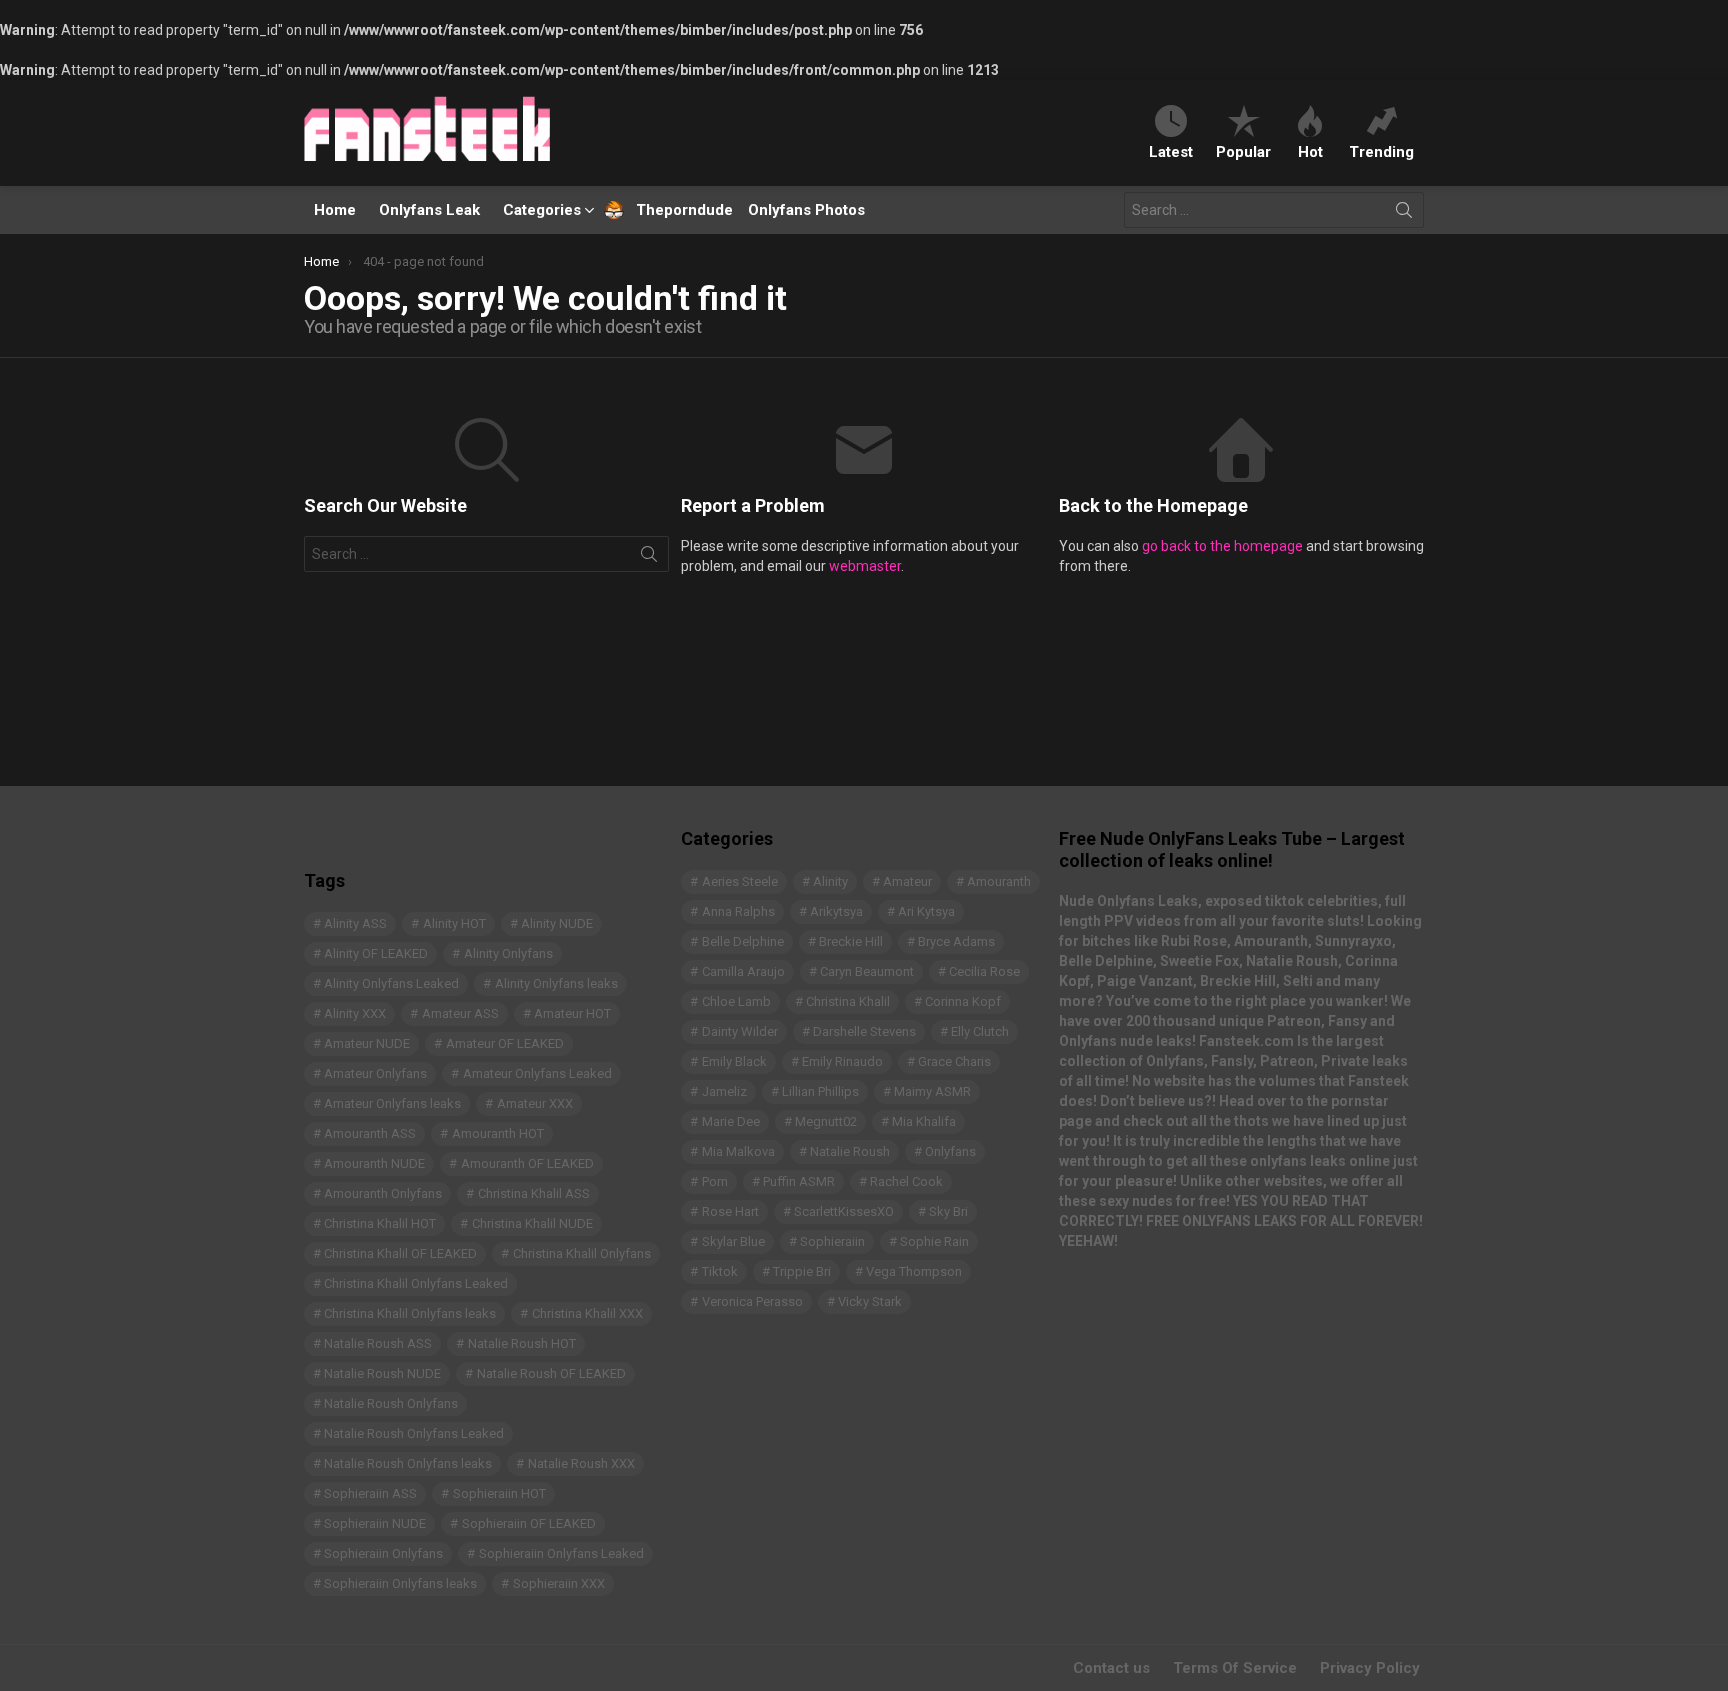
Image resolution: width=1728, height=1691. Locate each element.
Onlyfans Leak (429, 210)
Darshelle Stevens (864, 1031)
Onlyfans (950, 1151)
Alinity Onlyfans (508, 953)
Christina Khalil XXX (587, 1313)
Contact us (1111, 1668)
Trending (1381, 151)
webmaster (865, 566)
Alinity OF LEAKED (376, 953)
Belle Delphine (743, 941)
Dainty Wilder (740, 1031)
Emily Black (734, 1061)
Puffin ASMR (799, 1181)
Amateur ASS (460, 1013)
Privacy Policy (1370, 1668)
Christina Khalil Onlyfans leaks (410, 1313)
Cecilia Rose (984, 971)
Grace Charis (954, 1061)
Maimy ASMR (932, 1091)
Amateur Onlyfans (375, 1073)
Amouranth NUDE (374, 1163)
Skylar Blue (733, 1241)
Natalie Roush (850, 1151)
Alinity (830, 881)
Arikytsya (836, 911)
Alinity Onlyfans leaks (556, 983)
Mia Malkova (738, 1151)
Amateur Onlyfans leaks (392, 1103)
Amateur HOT (572, 1013)
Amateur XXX (535, 1103)
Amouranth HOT (498, 1133)
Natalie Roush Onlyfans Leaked (414, 1433)
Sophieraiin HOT (499, 1493)
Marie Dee (731, 1121)
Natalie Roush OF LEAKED (551, 1373)
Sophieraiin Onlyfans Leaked (561, 1553)
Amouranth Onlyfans (383, 1193)
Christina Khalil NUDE (532, 1223)
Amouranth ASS (370, 1133)
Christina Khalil (848, 1001)
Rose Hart (730, 1211)
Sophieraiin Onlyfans (383, 1553)
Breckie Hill (851, 941)
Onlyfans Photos (806, 210)
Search (1404, 214)
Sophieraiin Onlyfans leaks (400, 1583)
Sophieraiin (832, 1241)
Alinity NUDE (557, 923)
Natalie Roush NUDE (382, 1373)
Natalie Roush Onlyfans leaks (408, 1463)
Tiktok (720, 1271)
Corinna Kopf (963, 1001)
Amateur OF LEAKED (505, 1043)
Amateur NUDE (367, 1043)
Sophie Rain (934, 1241)
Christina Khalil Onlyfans (582, 1253)
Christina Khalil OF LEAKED (400, 1253)
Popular (1243, 151)
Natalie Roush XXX (581, 1463)
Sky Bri (948, 1211)
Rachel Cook (906, 1181)
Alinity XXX (355, 1013)
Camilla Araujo (743, 971)
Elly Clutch (980, 1031)
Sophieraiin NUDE (375, 1523)
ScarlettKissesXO (844, 1211)
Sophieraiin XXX (559, 1583)
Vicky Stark (870, 1301)
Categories (542, 210)
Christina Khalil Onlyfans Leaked (416, 1283)
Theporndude (671, 210)
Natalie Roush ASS (378, 1343)
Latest (1171, 151)
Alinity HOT (454, 923)
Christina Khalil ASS (534, 1193)
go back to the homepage (1222, 546)
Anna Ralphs (738, 911)
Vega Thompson (914, 1271)
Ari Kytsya (926, 911)
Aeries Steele (740, 881)
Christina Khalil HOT (380, 1223)
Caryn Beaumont (867, 971)
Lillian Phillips (820, 1091)
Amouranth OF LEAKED (527, 1163)
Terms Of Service (1235, 1668)
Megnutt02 (826, 1121)
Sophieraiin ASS (370, 1493)
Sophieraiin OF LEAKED (529, 1523)
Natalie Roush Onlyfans (391, 1403)
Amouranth (999, 881)
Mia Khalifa (924, 1121)
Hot (1310, 151)
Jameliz (724, 1091)
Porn (715, 1181)
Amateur (907, 881)
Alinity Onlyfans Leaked (391, 983)
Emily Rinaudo (842, 1061)
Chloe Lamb (736, 1001)
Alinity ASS (355, 923)
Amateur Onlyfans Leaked (537, 1073)
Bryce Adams (956, 941)
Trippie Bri (802, 1271)
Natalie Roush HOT (522, 1343)
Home (335, 210)
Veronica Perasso (752, 1301)
